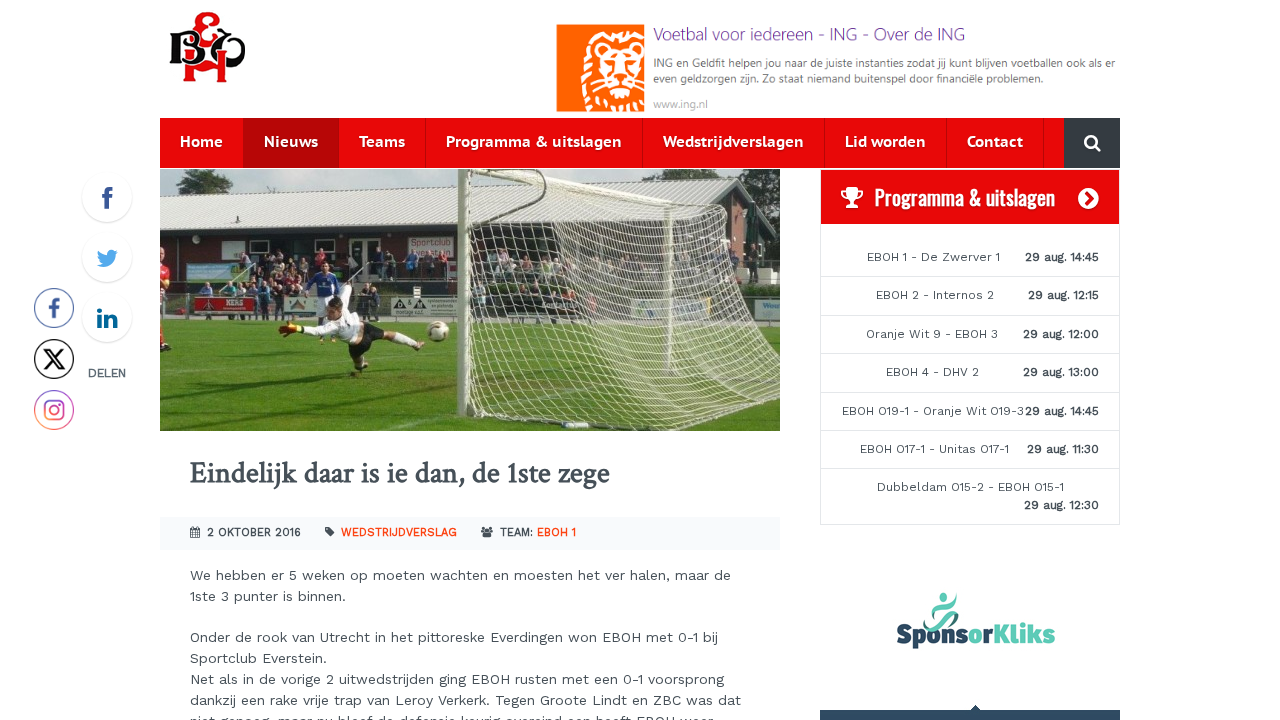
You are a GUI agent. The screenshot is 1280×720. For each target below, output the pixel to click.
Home (201, 142)
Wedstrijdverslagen (733, 142)
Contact (995, 142)
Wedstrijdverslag (399, 532)
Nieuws (291, 142)
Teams (382, 142)
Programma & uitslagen (534, 142)
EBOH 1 (556, 532)
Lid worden (885, 142)
